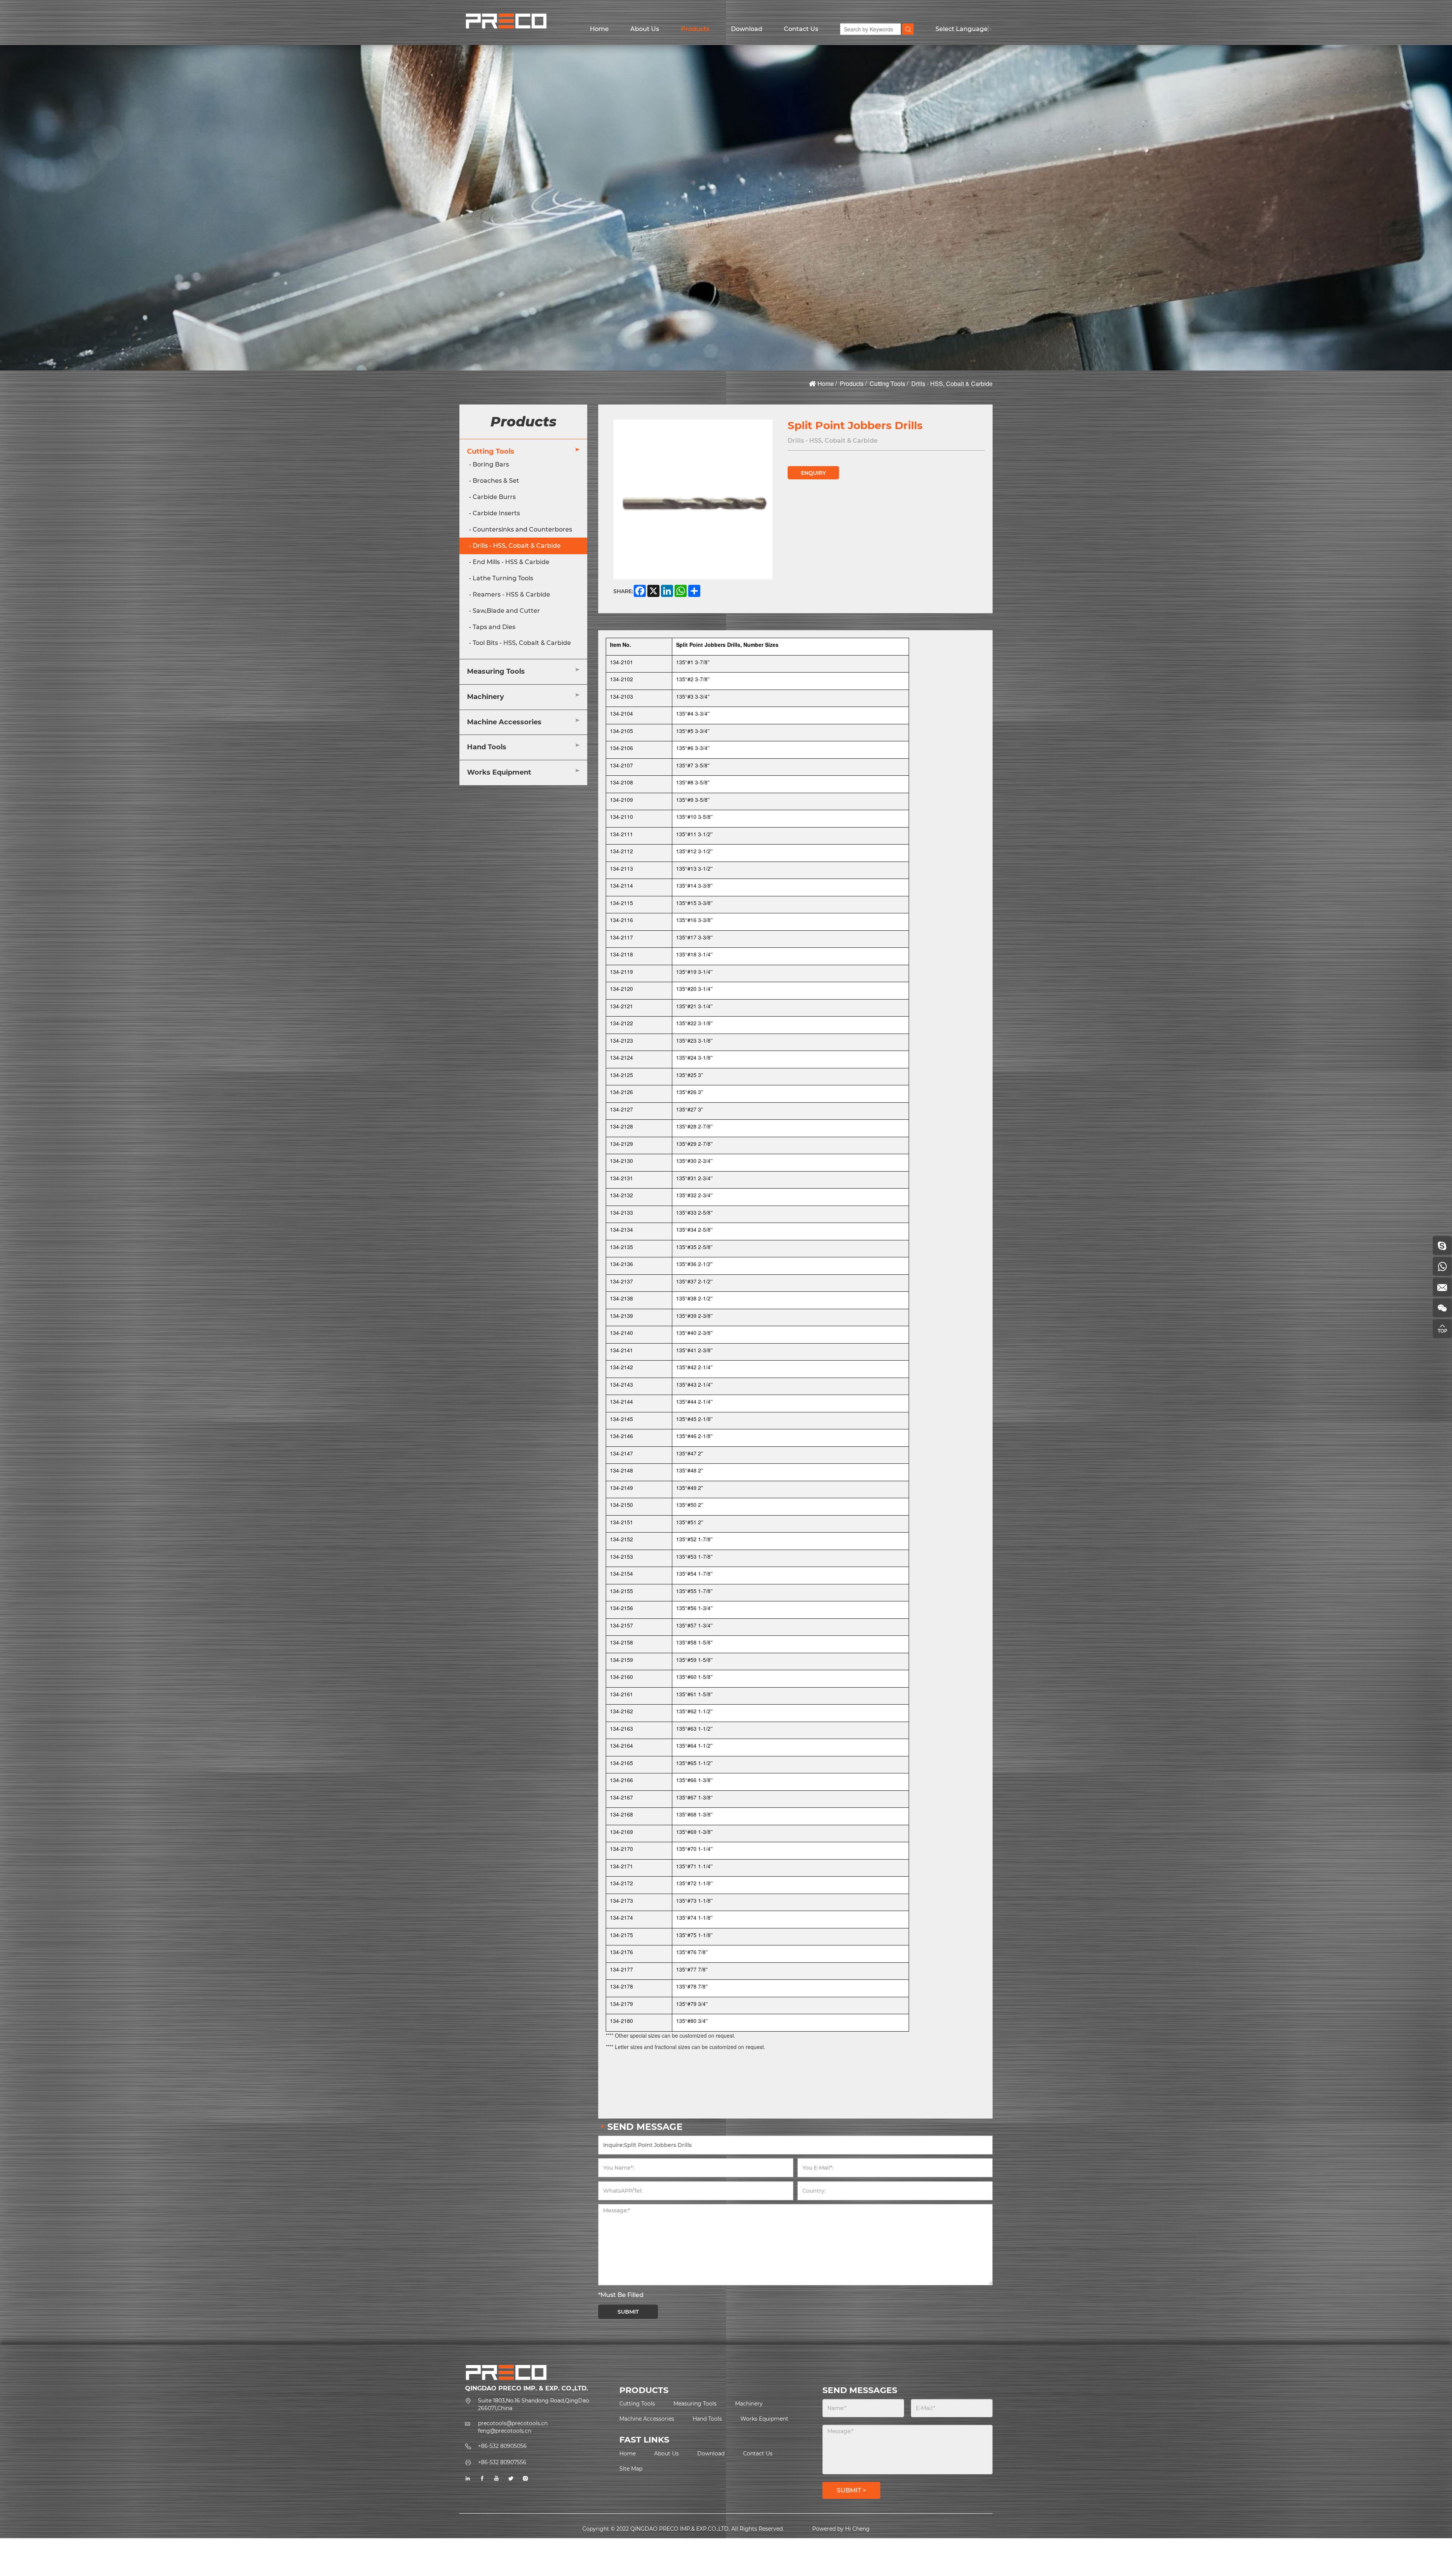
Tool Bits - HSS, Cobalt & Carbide (522, 643)
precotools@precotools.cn (513, 2423)
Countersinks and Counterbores (522, 529)
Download (747, 29)
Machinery (486, 697)
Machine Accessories (504, 722)
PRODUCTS (644, 2390)
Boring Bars (491, 465)
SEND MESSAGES (860, 2390)
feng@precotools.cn (505, 2431)
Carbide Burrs (494, 497)
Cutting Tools (887, 384)
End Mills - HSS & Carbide (511, 562)
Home (599, 29)
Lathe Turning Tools (503, 578)
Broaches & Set (496, 481)
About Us (645, 29)
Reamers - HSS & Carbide (511, 594)
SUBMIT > (851, 2490)
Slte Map (631, 2469)
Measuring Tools (496, 672)
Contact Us (801, 29)
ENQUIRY (813, 473)
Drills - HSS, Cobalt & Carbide (952, 384)
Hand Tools (487, 747)
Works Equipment (499, 773)
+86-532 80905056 (502, 2446)
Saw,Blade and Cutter (506, 611)
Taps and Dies (494, 627)
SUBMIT (628, 2312)
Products (695, 29)
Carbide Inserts (496, 513)
